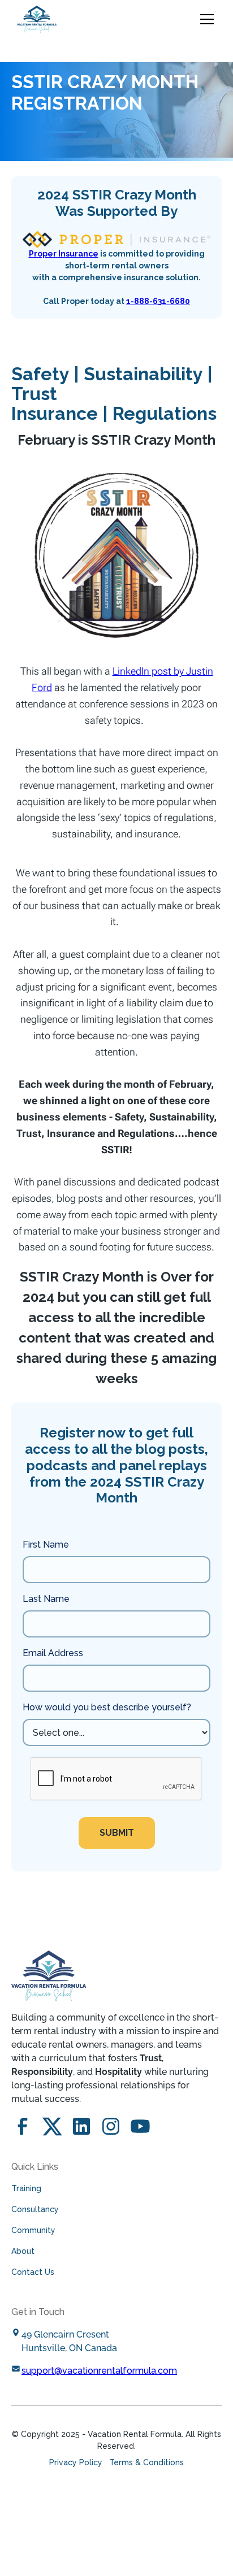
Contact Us (33, 2272)
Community (33, 2230)
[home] (37, 19)
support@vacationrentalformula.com (99, 2371)
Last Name (46, 1599)
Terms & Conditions (146, 2462)
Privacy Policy (76, 2462)
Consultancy (35, 2209)
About (23, 2251)
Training (26, 2188)
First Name (46, 1545)
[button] (205, 19)
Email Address (53, 1653)
